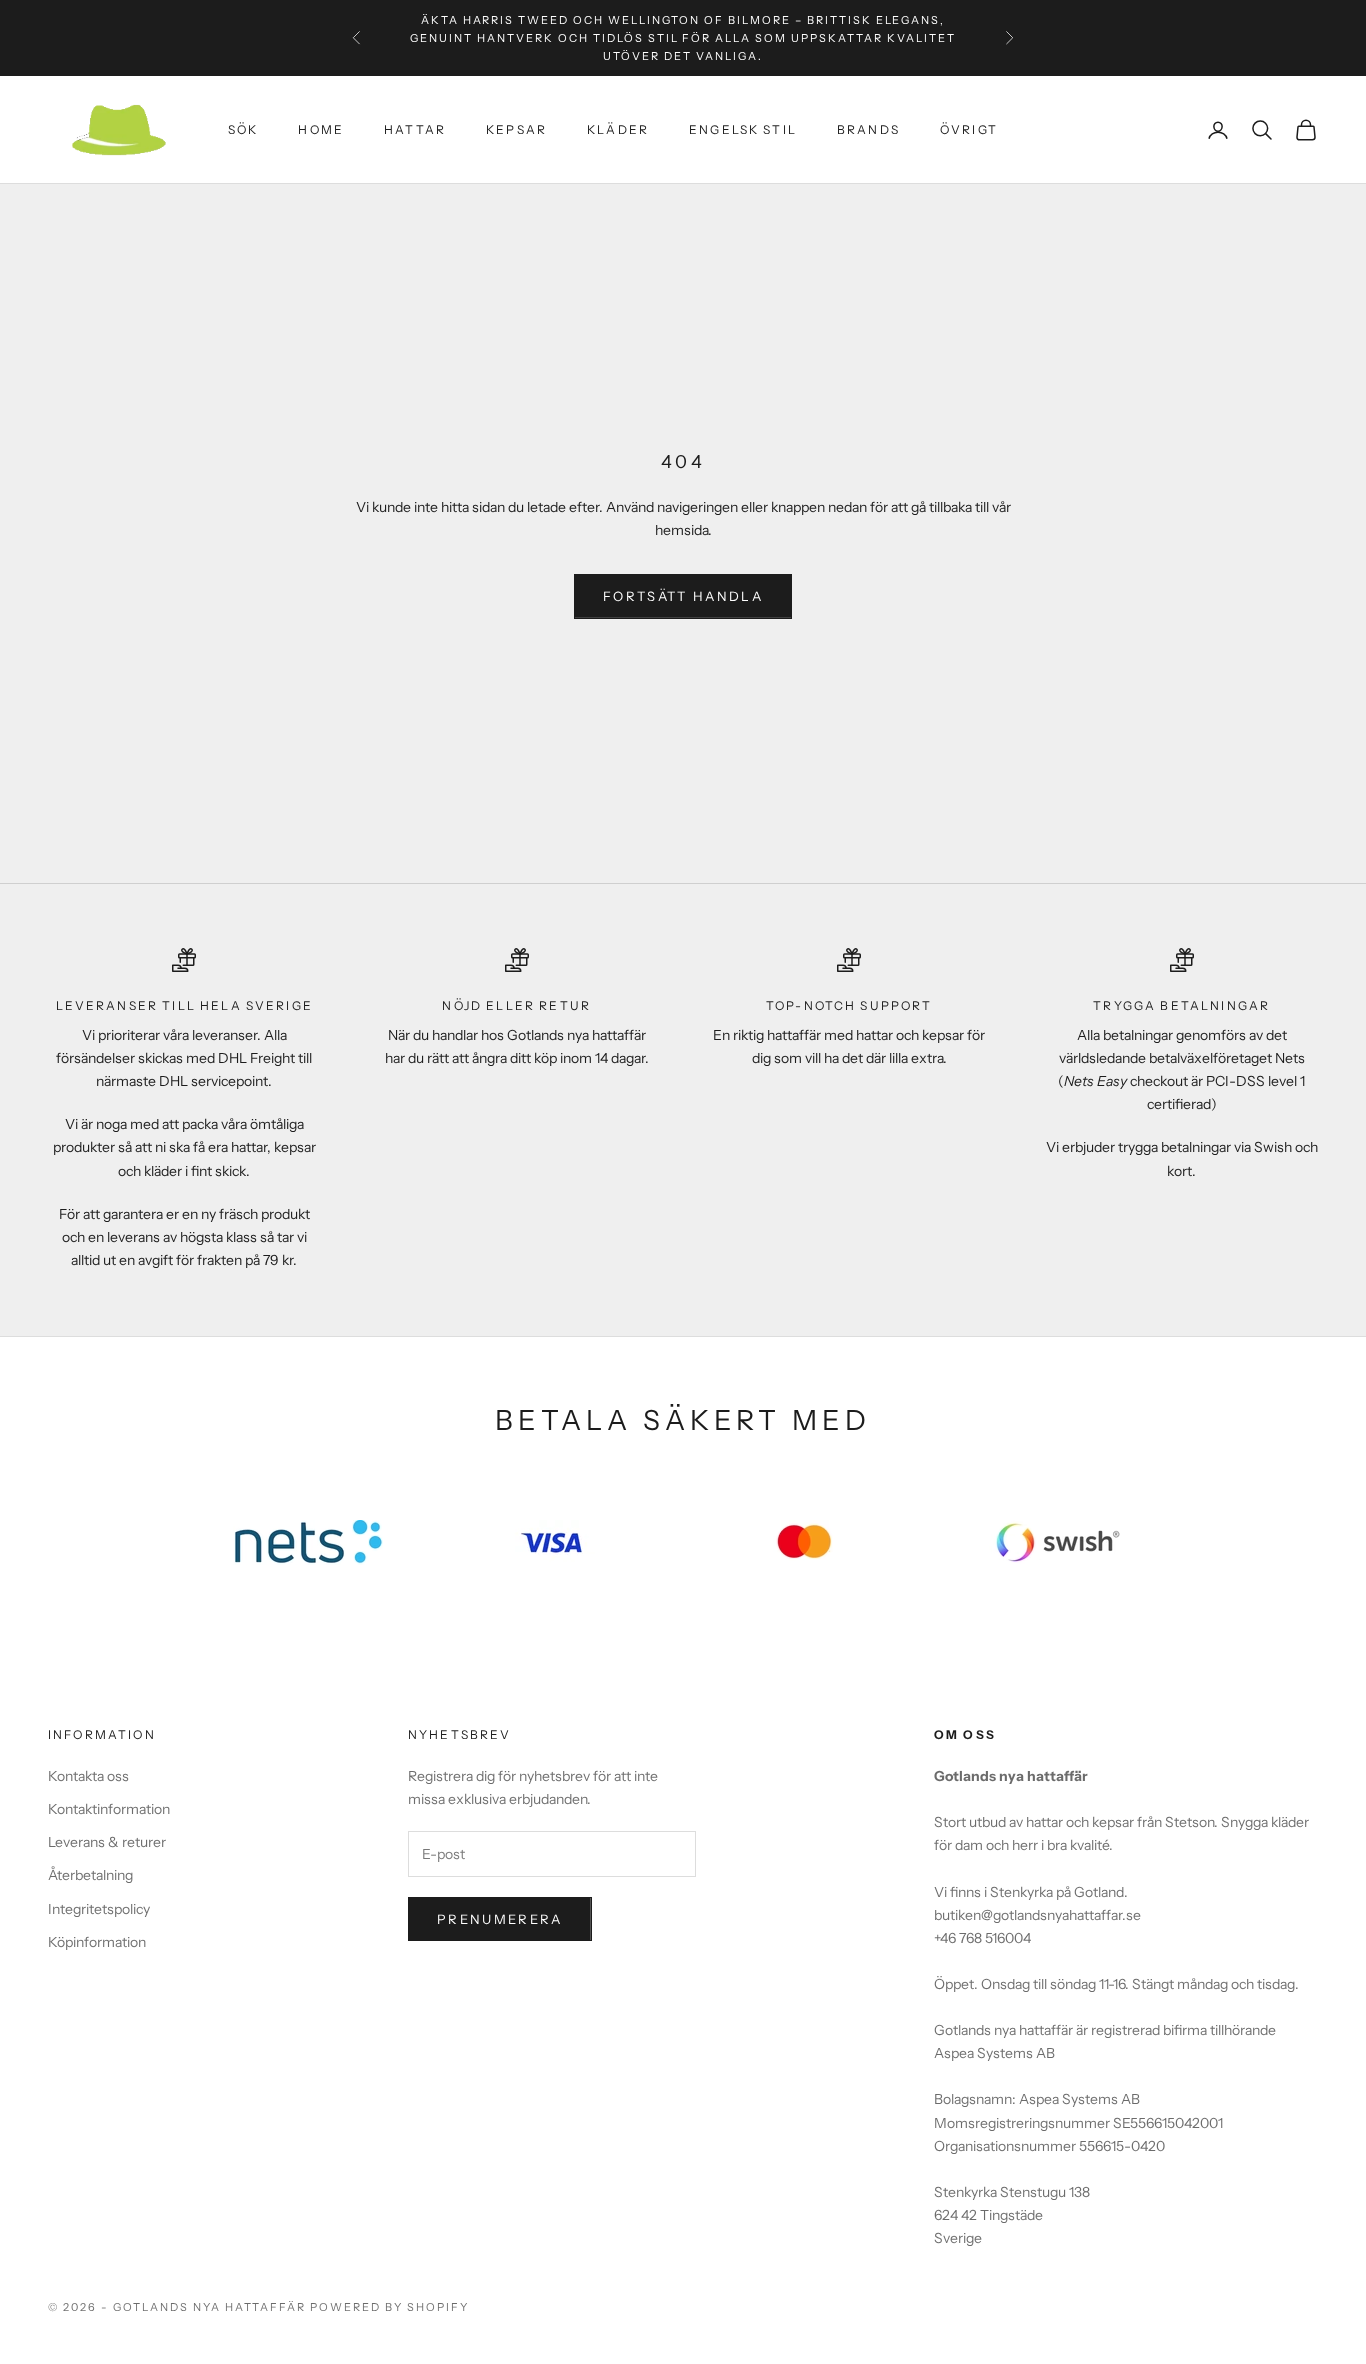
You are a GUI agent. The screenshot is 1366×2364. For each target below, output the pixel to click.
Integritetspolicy (99, 1909)
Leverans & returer (107, 1842)
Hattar (415, 129)
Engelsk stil (743, 129)
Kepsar (516, 129)
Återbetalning (90, 1875)
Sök (243, 129)
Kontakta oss (88, 1776)
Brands (868, 129)
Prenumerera (500, 1919)
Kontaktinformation (109, 1809)
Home (321, 129)
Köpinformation (97, 1942)
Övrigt (969, 129)
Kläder (618, 129)
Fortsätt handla (683, 596)
